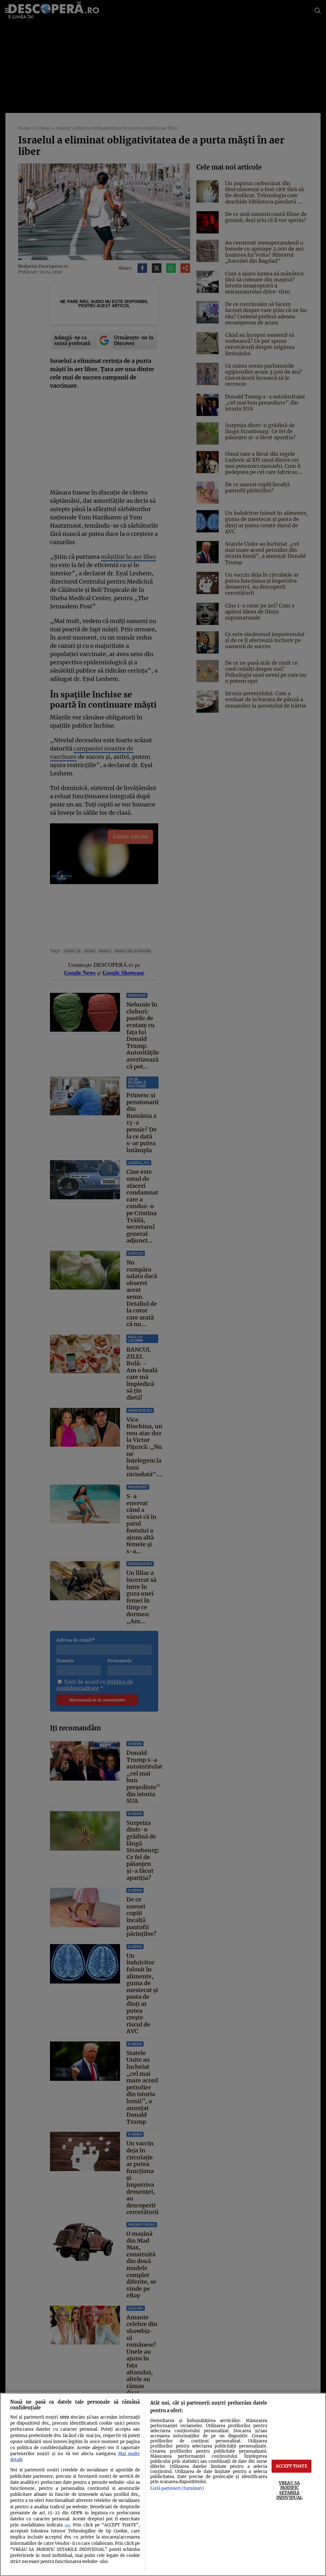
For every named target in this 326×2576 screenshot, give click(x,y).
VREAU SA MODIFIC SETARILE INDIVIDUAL (289, 2490)
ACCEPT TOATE (291, 2466)
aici (67, 2525)
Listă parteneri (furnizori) (177, 2488)
